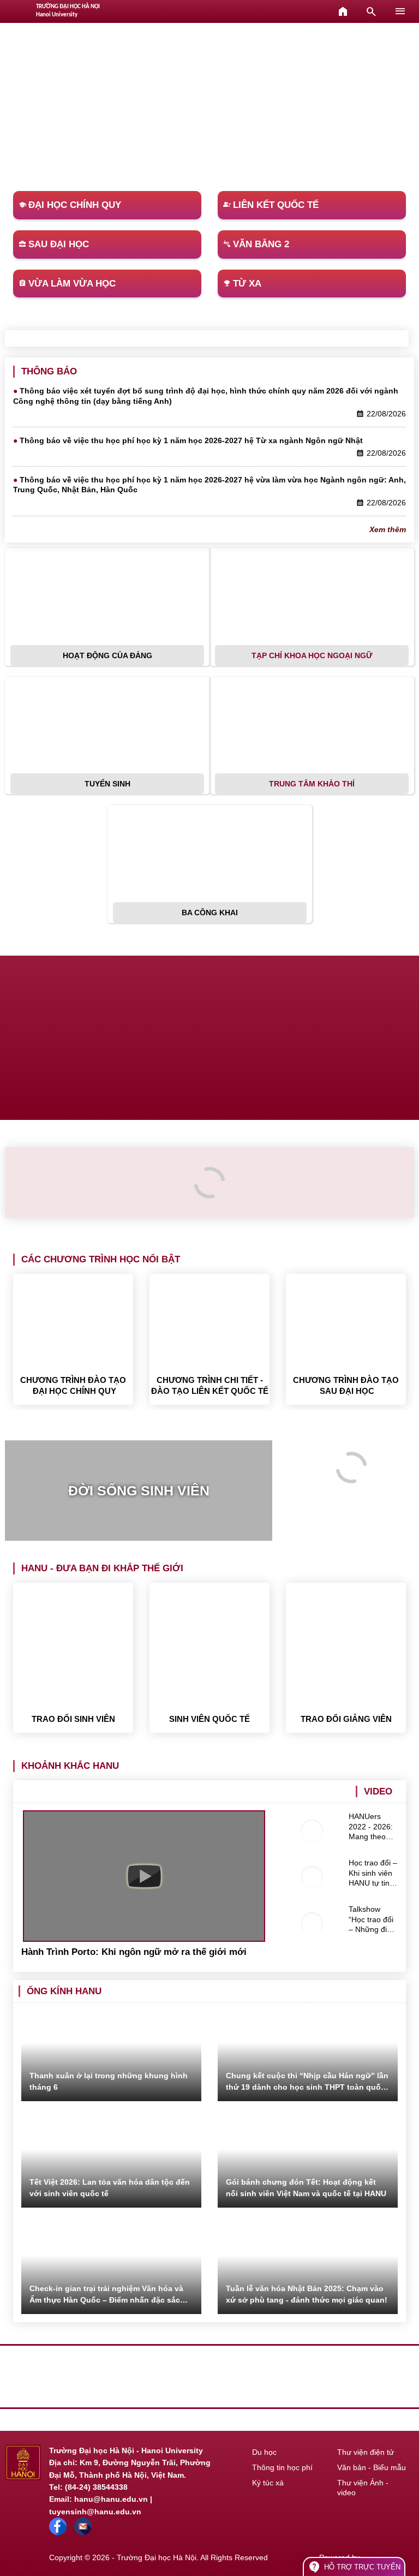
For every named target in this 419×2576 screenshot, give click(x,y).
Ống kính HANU (64, 1991)
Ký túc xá (268, 2483)
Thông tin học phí (282, 2467)
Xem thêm (388, 529)
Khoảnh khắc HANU (70, 1766)
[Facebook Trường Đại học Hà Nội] (58, 2532)
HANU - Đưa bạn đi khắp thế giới (102, 1568)
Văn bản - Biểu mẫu (372, 2467)
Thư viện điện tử (366, 2452)
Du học (264, 2452)
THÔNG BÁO (49, 371)
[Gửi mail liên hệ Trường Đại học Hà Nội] (83, 2532)
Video (378, 1791)
